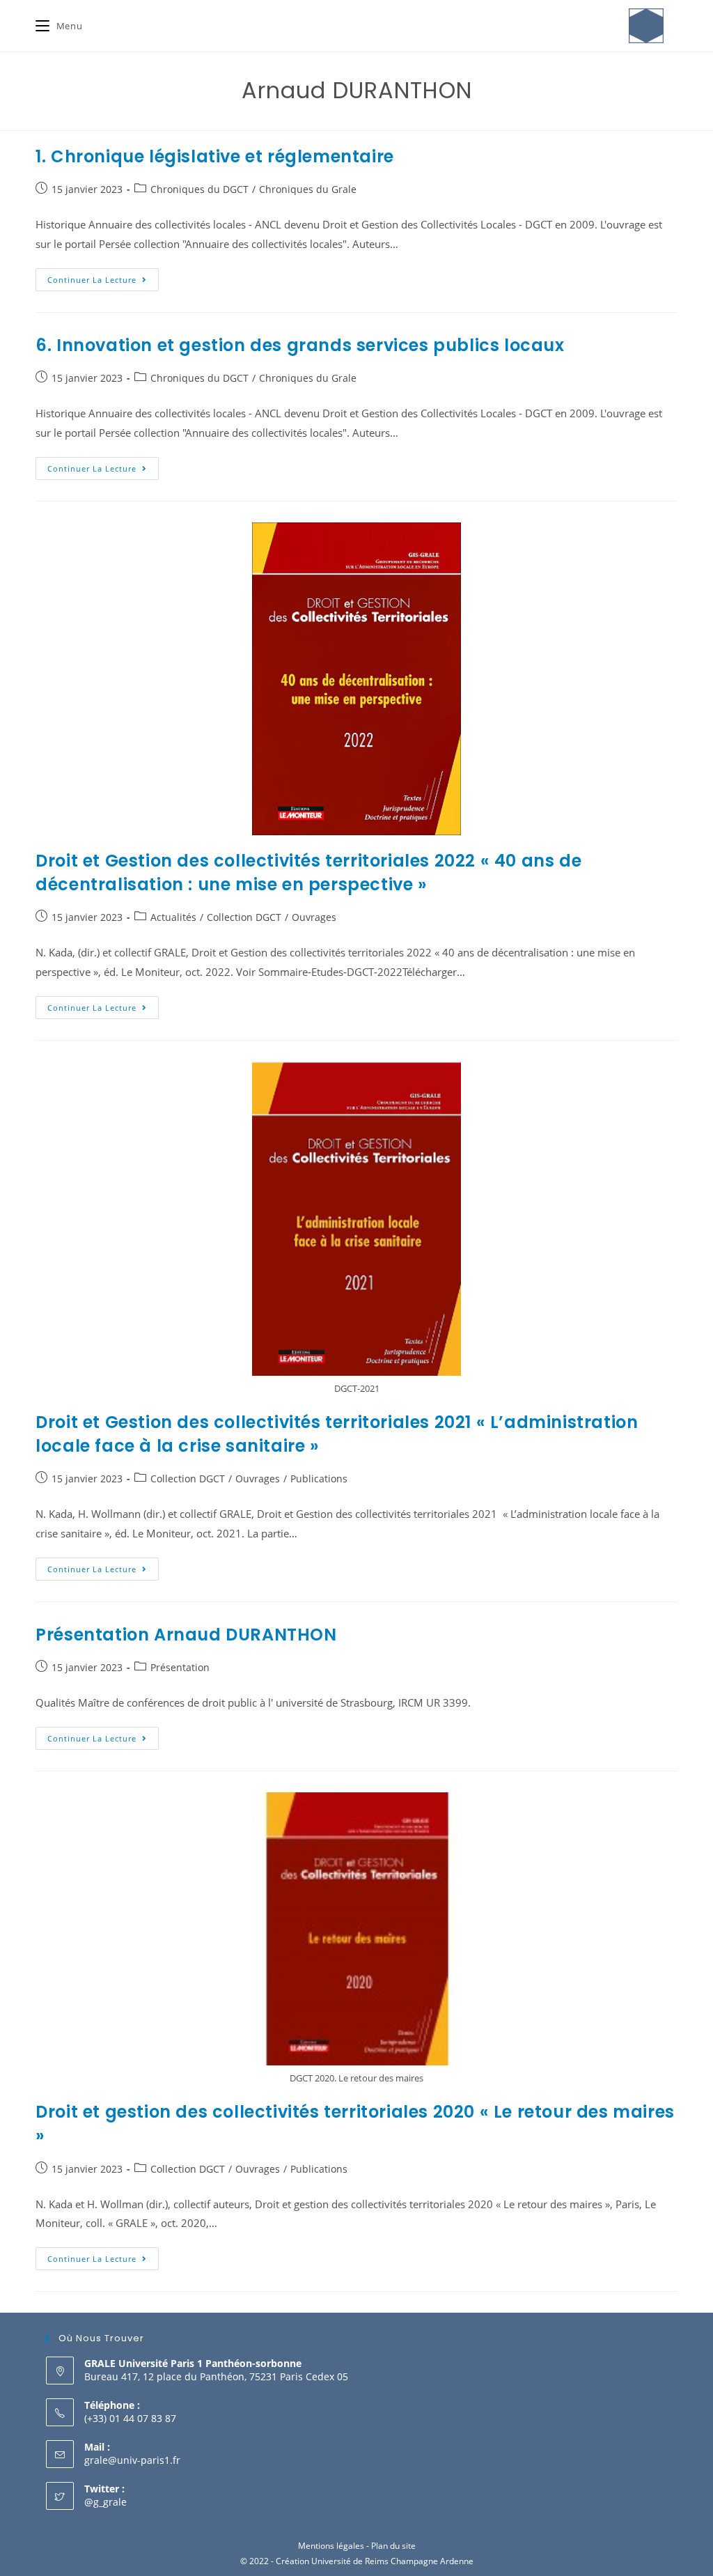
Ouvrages (314, 917)
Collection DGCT (244, 917)
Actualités (173, 917)
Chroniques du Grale (308, 189)
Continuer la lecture (103, 277)
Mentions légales (331, 2546)
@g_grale (105, 2502)
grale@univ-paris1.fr (132, 2460)
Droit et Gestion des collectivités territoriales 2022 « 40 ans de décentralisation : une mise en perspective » (308, 872)
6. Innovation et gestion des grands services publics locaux (300, 345)
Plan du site (393, 2546)
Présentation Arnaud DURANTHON (186, 1635)
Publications (319, 1479)
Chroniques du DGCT (199, 189)
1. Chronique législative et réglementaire (215, 156)
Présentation (180, 1667)
